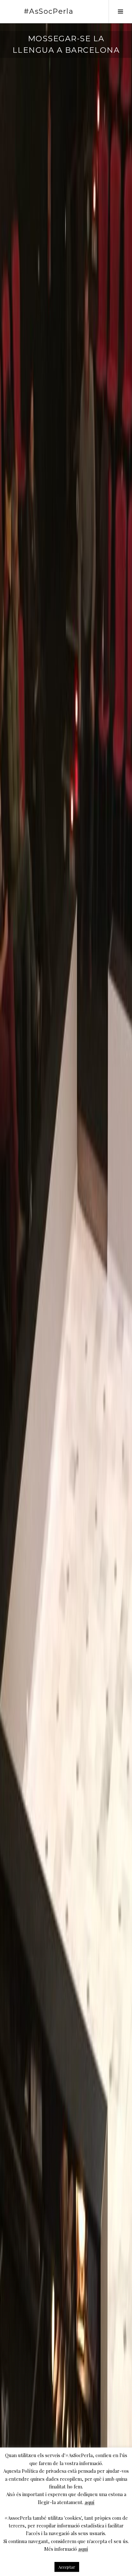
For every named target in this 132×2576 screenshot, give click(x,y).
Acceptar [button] (67, 2567)
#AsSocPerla (49, 11)
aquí (90, 2502)
